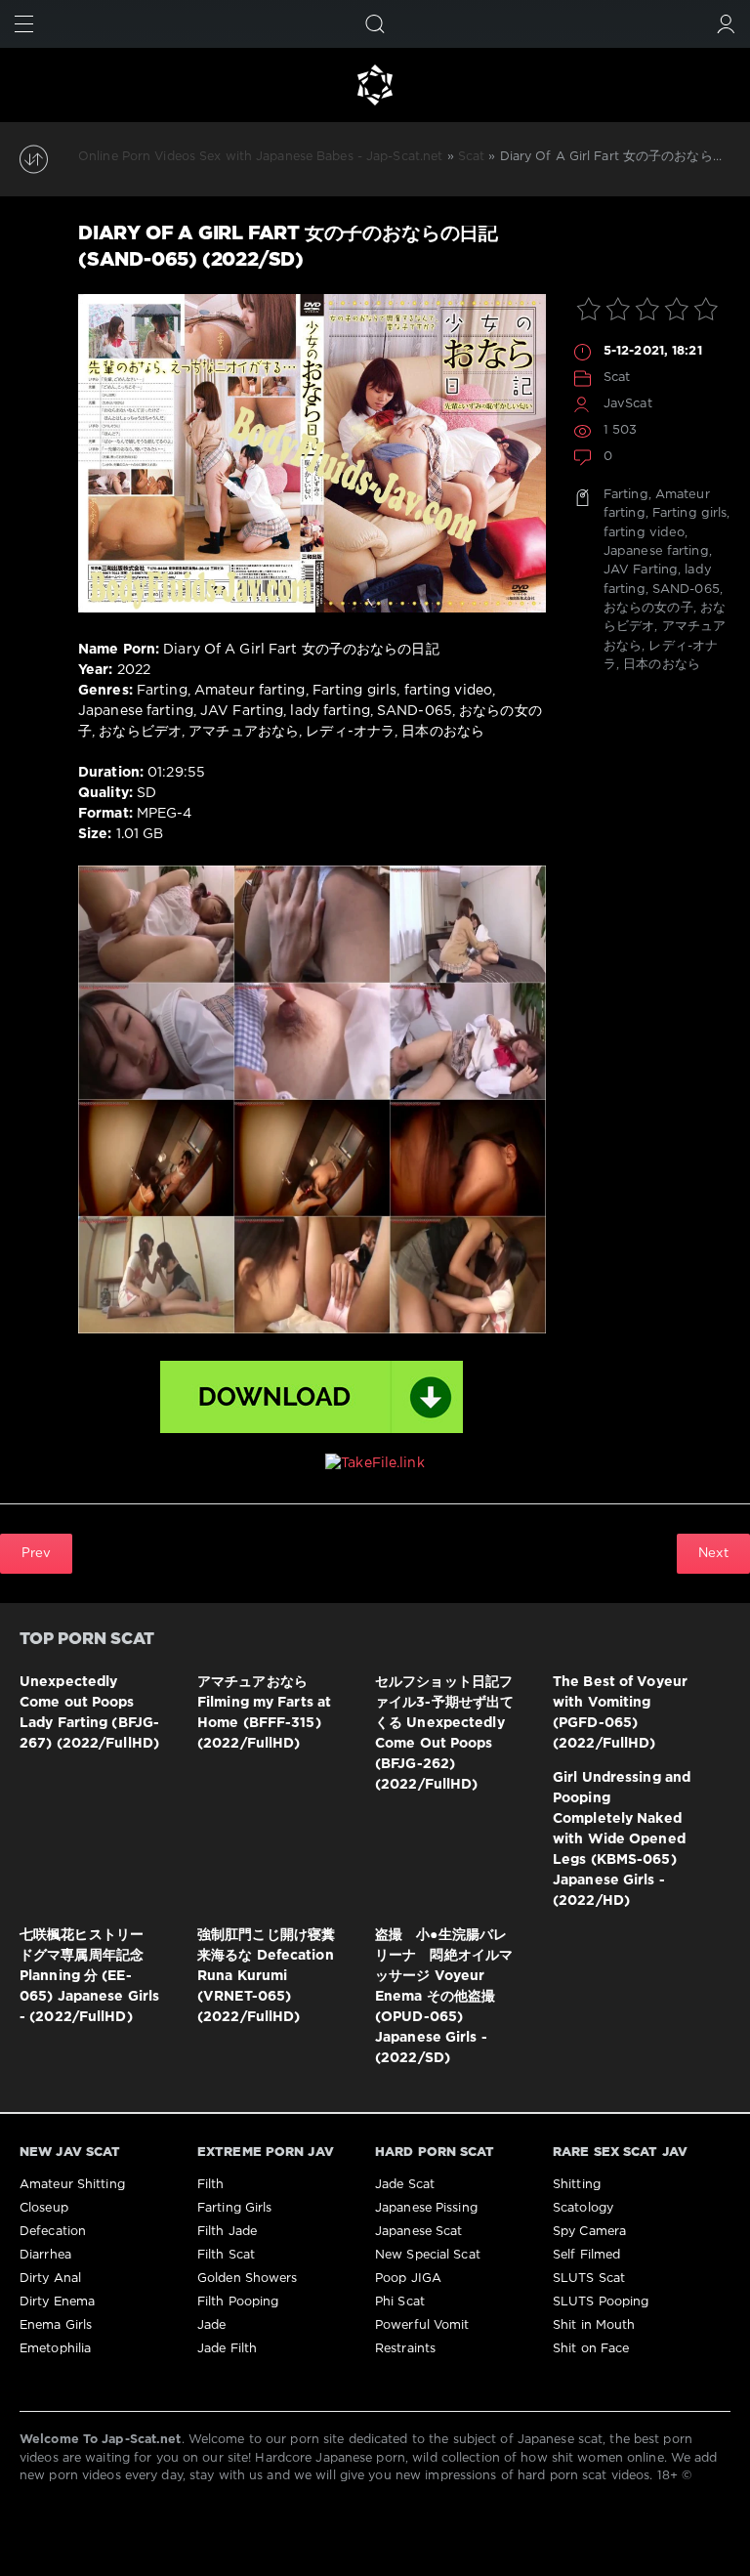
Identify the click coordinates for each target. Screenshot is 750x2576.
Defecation (53, 2232)
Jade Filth (227, 2349)
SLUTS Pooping (601, 2302)
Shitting (577, 2185)
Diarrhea (45, 2255)
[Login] (726, 24)
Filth (211, 2185)
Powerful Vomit (422, 2325)
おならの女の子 (648, 608)
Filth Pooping (238, 2302)
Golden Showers (248, 2279)
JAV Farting (641, 570)
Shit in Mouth (594, 2325)
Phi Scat (400, 2302)
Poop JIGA (408, 2279)
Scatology (583, 2208)
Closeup (44, 2208)
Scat (617, 378)
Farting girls (689, 513)
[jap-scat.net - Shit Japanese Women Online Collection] (375, 85)
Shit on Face (591, 2349)
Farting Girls (234, 2208)
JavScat (628, 404)
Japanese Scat (418, 2232)
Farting (626, 495)
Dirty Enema (57, 2302)
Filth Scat (226, 2255)
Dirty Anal (50, 2279)
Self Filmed (586, 2255)
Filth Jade (227, 2232)
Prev (36, 1553)
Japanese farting (656, 551)
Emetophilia (55, 2349)
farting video (644, 533)
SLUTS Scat (589, 2279)
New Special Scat (428, 2255)
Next (713, 1553)
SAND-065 (686, 590)
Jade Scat (405, 2185)
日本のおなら (662, 665)
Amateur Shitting (72, 2185)
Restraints (405, 2349)
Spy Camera (589, 2232)
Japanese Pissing (426, 2208)
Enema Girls (56, 2325)
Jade (211, 2325)
